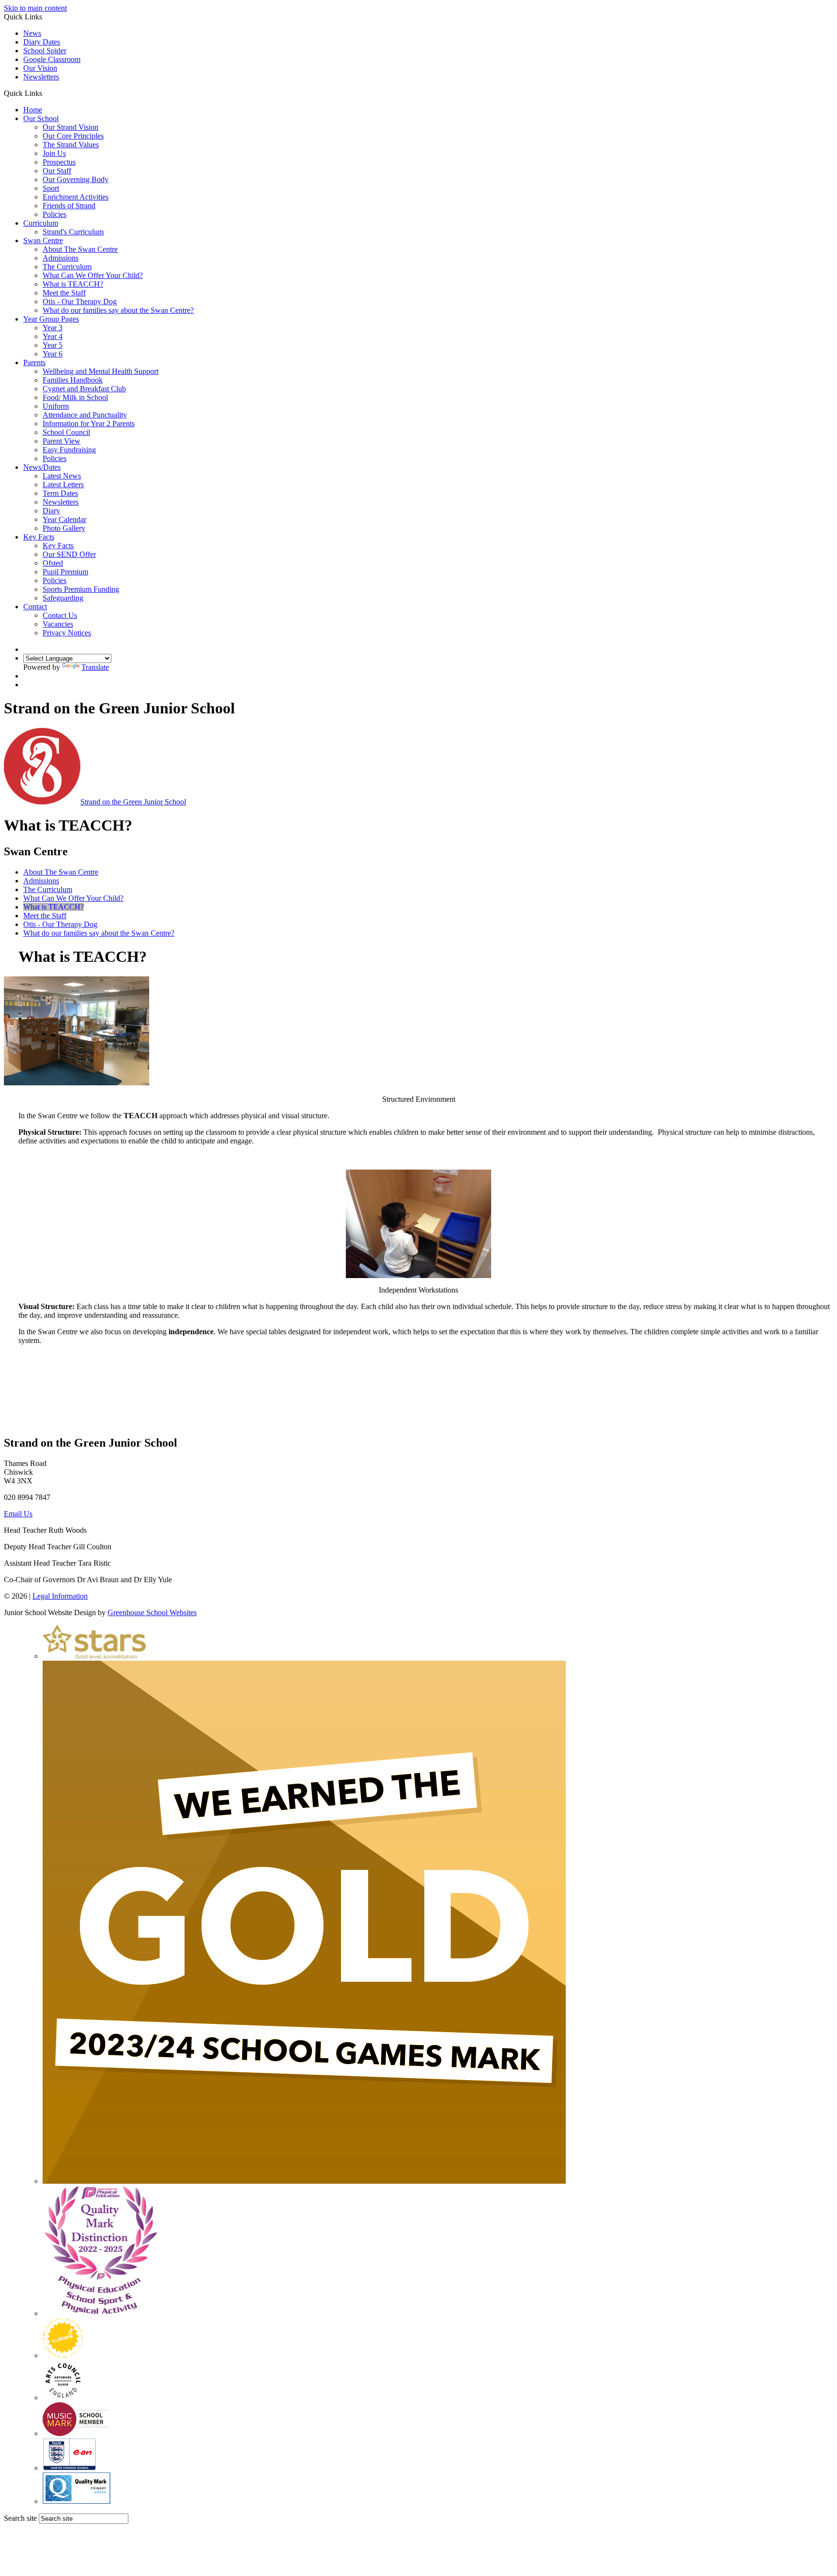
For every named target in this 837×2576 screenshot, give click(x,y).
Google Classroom (52, 59)
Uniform (56, 406)
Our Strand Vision (70, 127)
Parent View (62, 441)
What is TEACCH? (73, 284)
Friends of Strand (69, 206)
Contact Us (60, 615)
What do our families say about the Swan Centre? (118, 310)
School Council (66, 432)
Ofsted (53, 563)
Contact (35, 607)
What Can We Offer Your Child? (93, 275)
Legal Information (60, 1596)
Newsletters (41, 77)
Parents (34, 362)
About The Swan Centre (80, 249)
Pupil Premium (65, 572)
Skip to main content (35, 8)
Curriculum (41, 223)
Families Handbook (73, 380)
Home (33, 110)
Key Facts (39, 537)
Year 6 (53, 354)
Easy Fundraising (69, 450)
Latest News (62, 476)
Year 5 (53, 345)
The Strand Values (71, 145)
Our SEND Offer (69, 554)
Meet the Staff (64, 293)
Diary (51, 511)
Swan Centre (43, 240)
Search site (20, 2518)
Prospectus (59, 162)
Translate (95, 667)
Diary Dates (42, 42)
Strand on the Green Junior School (133, 802)
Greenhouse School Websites (152, 1612)
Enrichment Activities (76, 197)
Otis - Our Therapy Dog (80, 301)
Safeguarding (63, 598)
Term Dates (60, 493)
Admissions (61, 258)
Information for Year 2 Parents (89, 424)
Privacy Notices (67, 633)
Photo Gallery (64, 528)
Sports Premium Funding (81, 589)
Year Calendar (64, 519)
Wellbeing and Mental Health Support (101, 371)
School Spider (45, 51)
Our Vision (40, 68)
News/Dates (42, 467)
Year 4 (53, 336)
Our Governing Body (76, 179)
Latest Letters (63, 485)
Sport (51, 188)
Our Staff (57, 171)
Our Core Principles (73, 136)
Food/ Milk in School (75, 397)
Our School (41, 118)
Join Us (54, 153)
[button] (46, 93)
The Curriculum (67, 267)
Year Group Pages (51, 319)
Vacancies (58, 624)
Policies (54, 214)
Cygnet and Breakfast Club (84, 389)
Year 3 (53, 328)
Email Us (18, 1514)
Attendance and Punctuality (85, 415)
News (32, 33)
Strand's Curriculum (73, 232)
